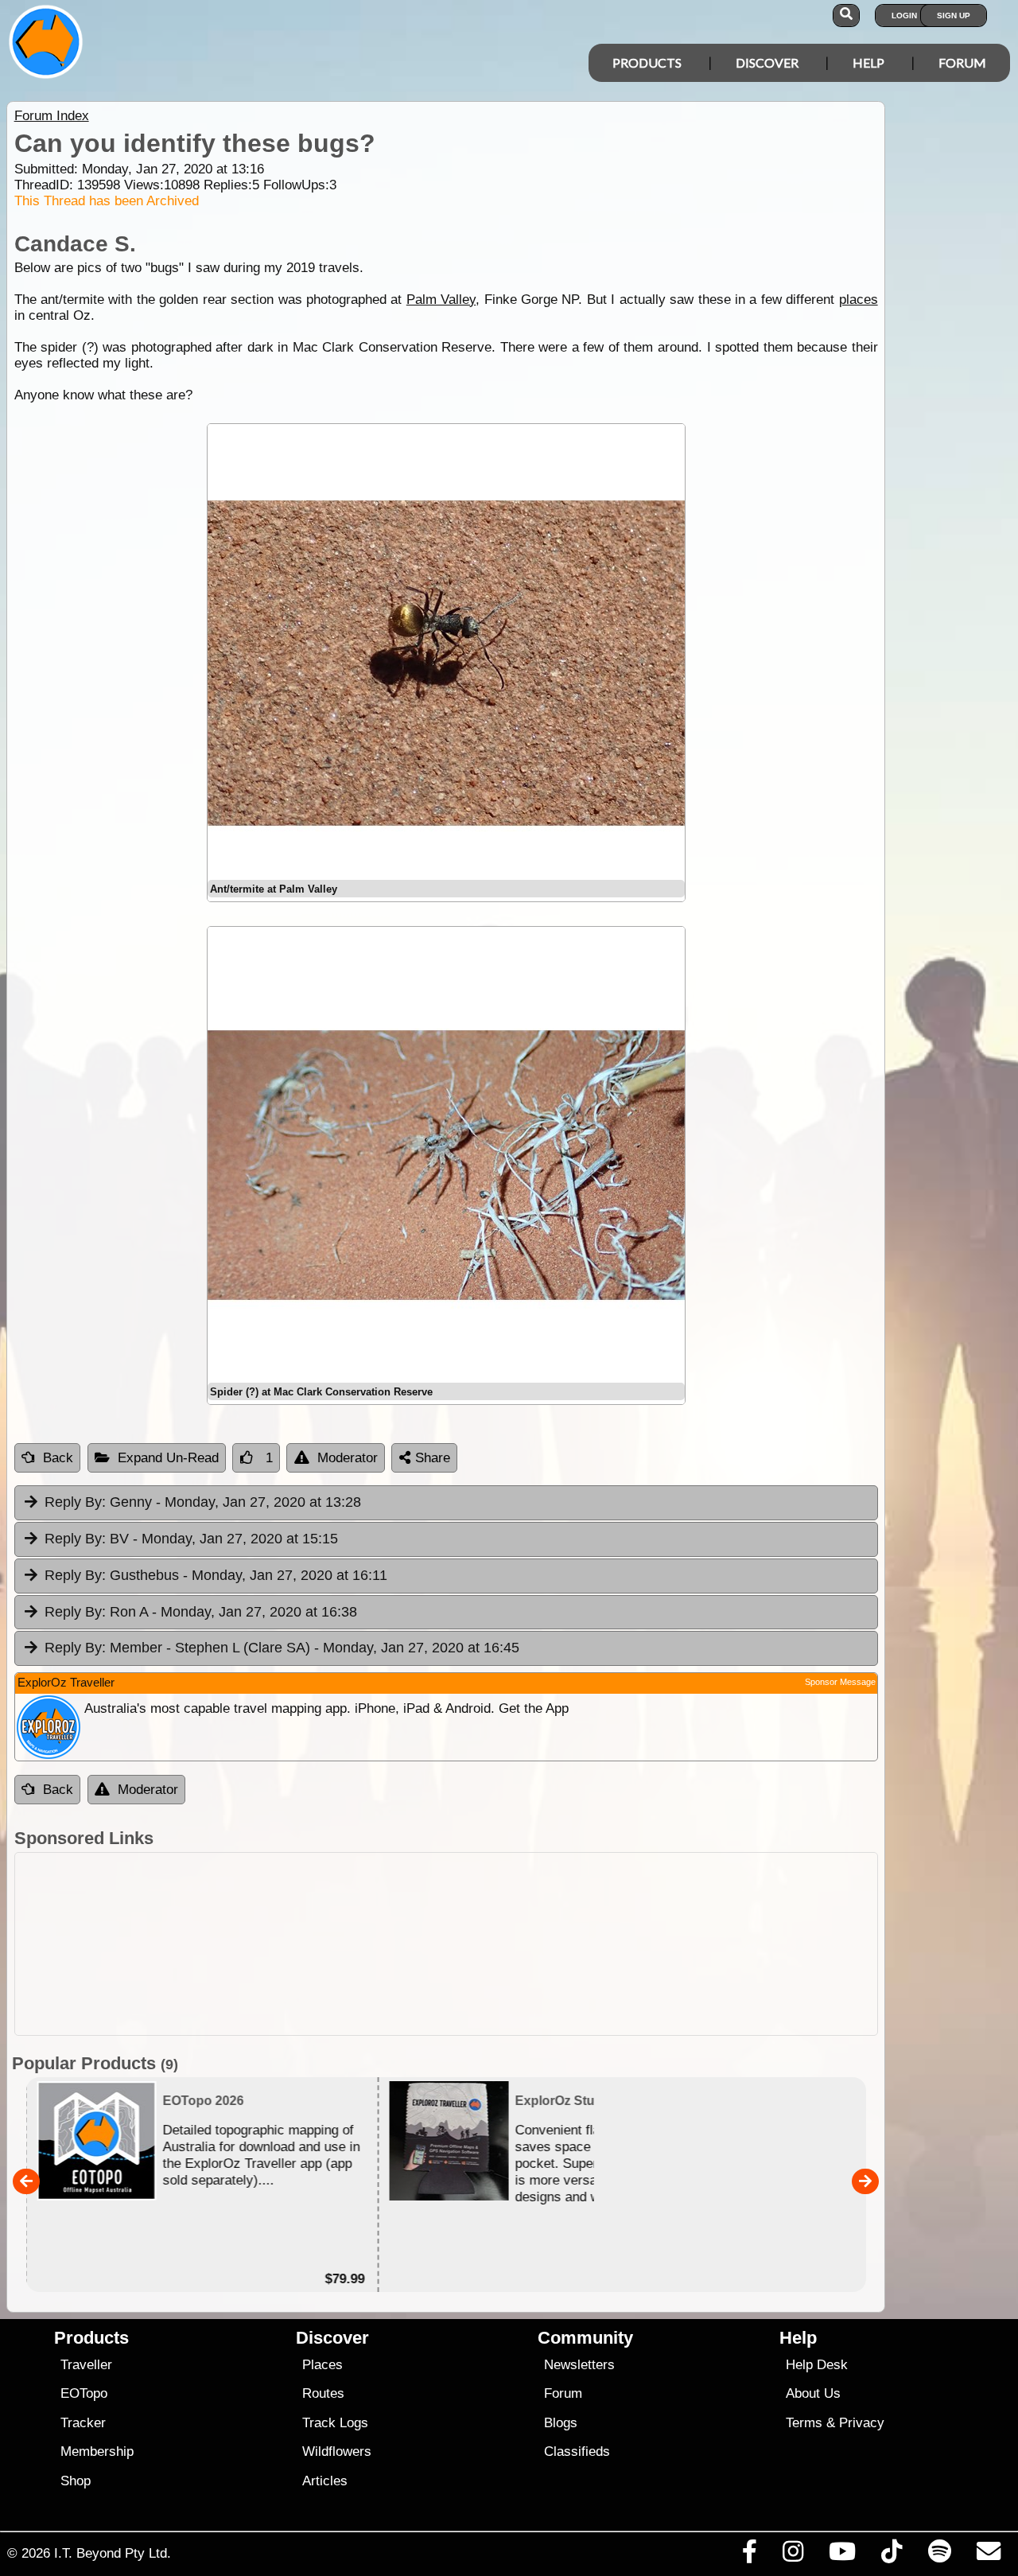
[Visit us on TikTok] (892, 2555)
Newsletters (579, 2365)
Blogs (561, 2423)
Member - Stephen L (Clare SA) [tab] (282, 1648)
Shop (76, 2481)
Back (58, 1458)
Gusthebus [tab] (216, 1575)
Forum (962, 62)
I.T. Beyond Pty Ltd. (113, 2553)
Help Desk (817, 2365)
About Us (813, 2393)
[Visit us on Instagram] (793, 2555)
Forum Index (52, 116)
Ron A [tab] (201, 1612)
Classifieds (577, 2451)
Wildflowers (337, 2451)
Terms (804, 2423)
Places (322, 2365)
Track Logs (335, 2423)
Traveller (86, 2365)
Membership (97, 2451)
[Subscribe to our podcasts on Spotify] (939, 2555)
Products (647, 62)
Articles (325, 2481)
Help (868, 62)
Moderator (348, 1458)
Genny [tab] (203, 1502)
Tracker (83, 2423)
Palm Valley (441, 300)
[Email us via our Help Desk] (988, 2555)
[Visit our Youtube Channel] (843, 2555)
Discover (767, 62)
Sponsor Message (840, 1682)
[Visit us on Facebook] (749, 2555)
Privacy (862, 2423)
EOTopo (84, 2393)
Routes (323, 2393)
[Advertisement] (446, 1944)
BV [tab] (191, 1539)
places (859, 300)
